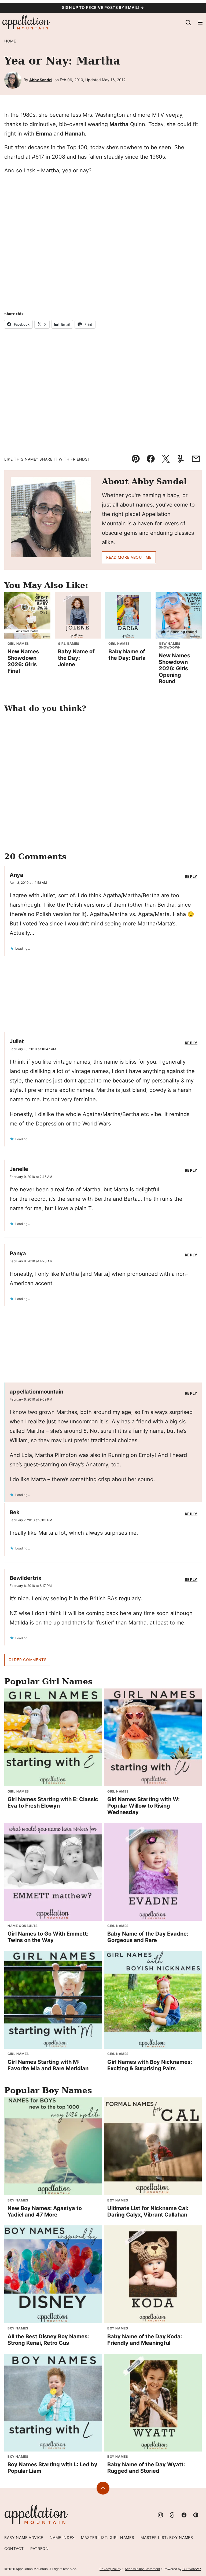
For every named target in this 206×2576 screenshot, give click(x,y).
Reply (191, 877)
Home (10, 41)
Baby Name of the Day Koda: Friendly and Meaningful (145, 2340)
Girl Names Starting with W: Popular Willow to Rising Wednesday (144, 1806)
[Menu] (200, 23)
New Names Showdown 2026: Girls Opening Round (174, 668)
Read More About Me (129, 557)
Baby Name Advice (24, 2537)
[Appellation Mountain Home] (26, 23)
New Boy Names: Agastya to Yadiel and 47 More (45, 2211)
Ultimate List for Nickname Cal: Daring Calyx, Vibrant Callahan (148, 2211)
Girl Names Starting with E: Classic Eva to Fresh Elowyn (53, 1802)
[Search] (188, 23)
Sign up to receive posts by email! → (103, 7)
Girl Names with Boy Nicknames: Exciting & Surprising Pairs (150, 2065)
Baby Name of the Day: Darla (127, 655)
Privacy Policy (110, 2569)
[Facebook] (184, 2515)
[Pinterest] (196, 2515)
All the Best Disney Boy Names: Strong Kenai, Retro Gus (48, 2340)
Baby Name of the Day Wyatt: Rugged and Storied (146, 2468)
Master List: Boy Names (167, 2537)
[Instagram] (160, 2515)
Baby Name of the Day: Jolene (76, 658)
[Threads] (172, 2515)
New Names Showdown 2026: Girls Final (23, 661)
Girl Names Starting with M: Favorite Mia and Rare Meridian (48, 2065)
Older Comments (28, 1660)
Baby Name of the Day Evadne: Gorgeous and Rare (148, 1937)
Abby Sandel (41, 80)
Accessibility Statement (142, 2569)
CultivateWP (192, 2569)
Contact (14, 2548)
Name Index (62, 2537)
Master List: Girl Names (108, 2537)
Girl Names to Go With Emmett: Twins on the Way (48, 1937)
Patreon (40, 2548)
